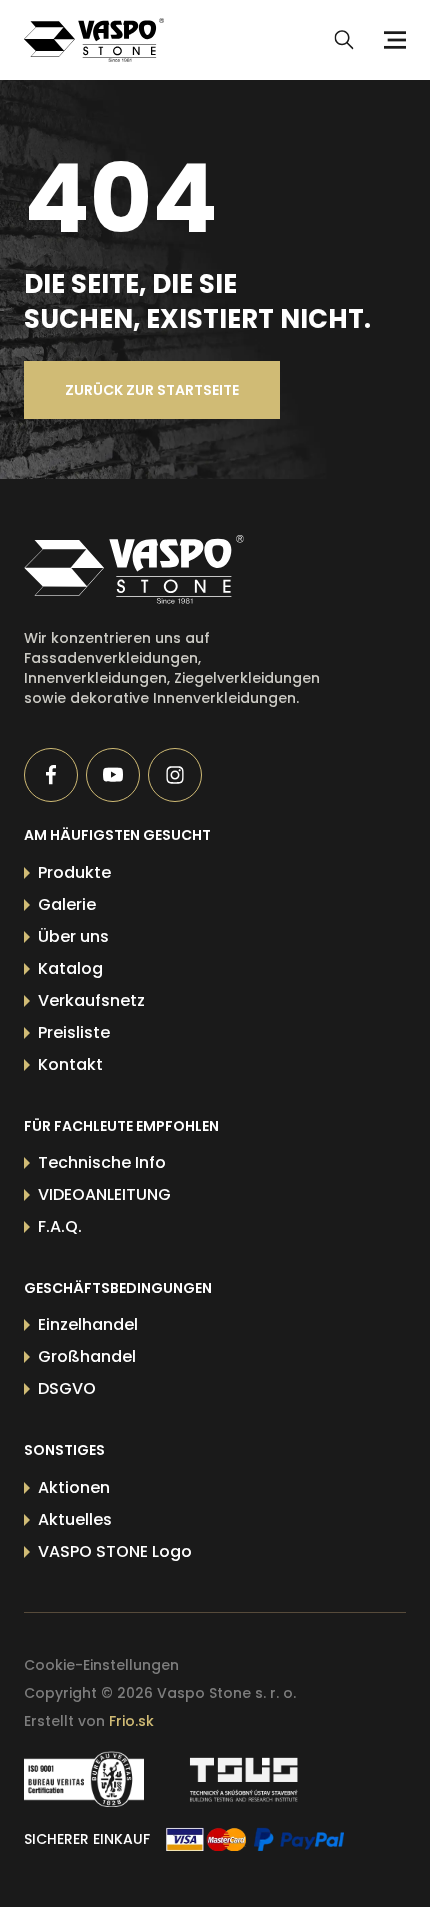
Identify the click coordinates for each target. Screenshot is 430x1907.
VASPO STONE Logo (115, 1551)
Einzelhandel (88, 1324)
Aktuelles (75, 1519)
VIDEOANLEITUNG (104, 1194)
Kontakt (70, 1064)
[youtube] (113, 775)
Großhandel (87, 1356)
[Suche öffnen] (344, 40)
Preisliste (74, 1032)
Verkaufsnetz (91, 1000)
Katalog (70, 968)
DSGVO (67, 1388)
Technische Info (102, 1162)
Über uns (73, 936)
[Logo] (94, 40)
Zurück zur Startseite (152, 390)
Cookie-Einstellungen (101, 1665)
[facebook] (51, 775)
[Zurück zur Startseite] (177, 569)
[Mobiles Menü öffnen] (392, 40)
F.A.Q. (60, 1226)
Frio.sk (131, 1721)
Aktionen (74, 1487)
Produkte (74, 872)
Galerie (67, 904)
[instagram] (175, 775)
